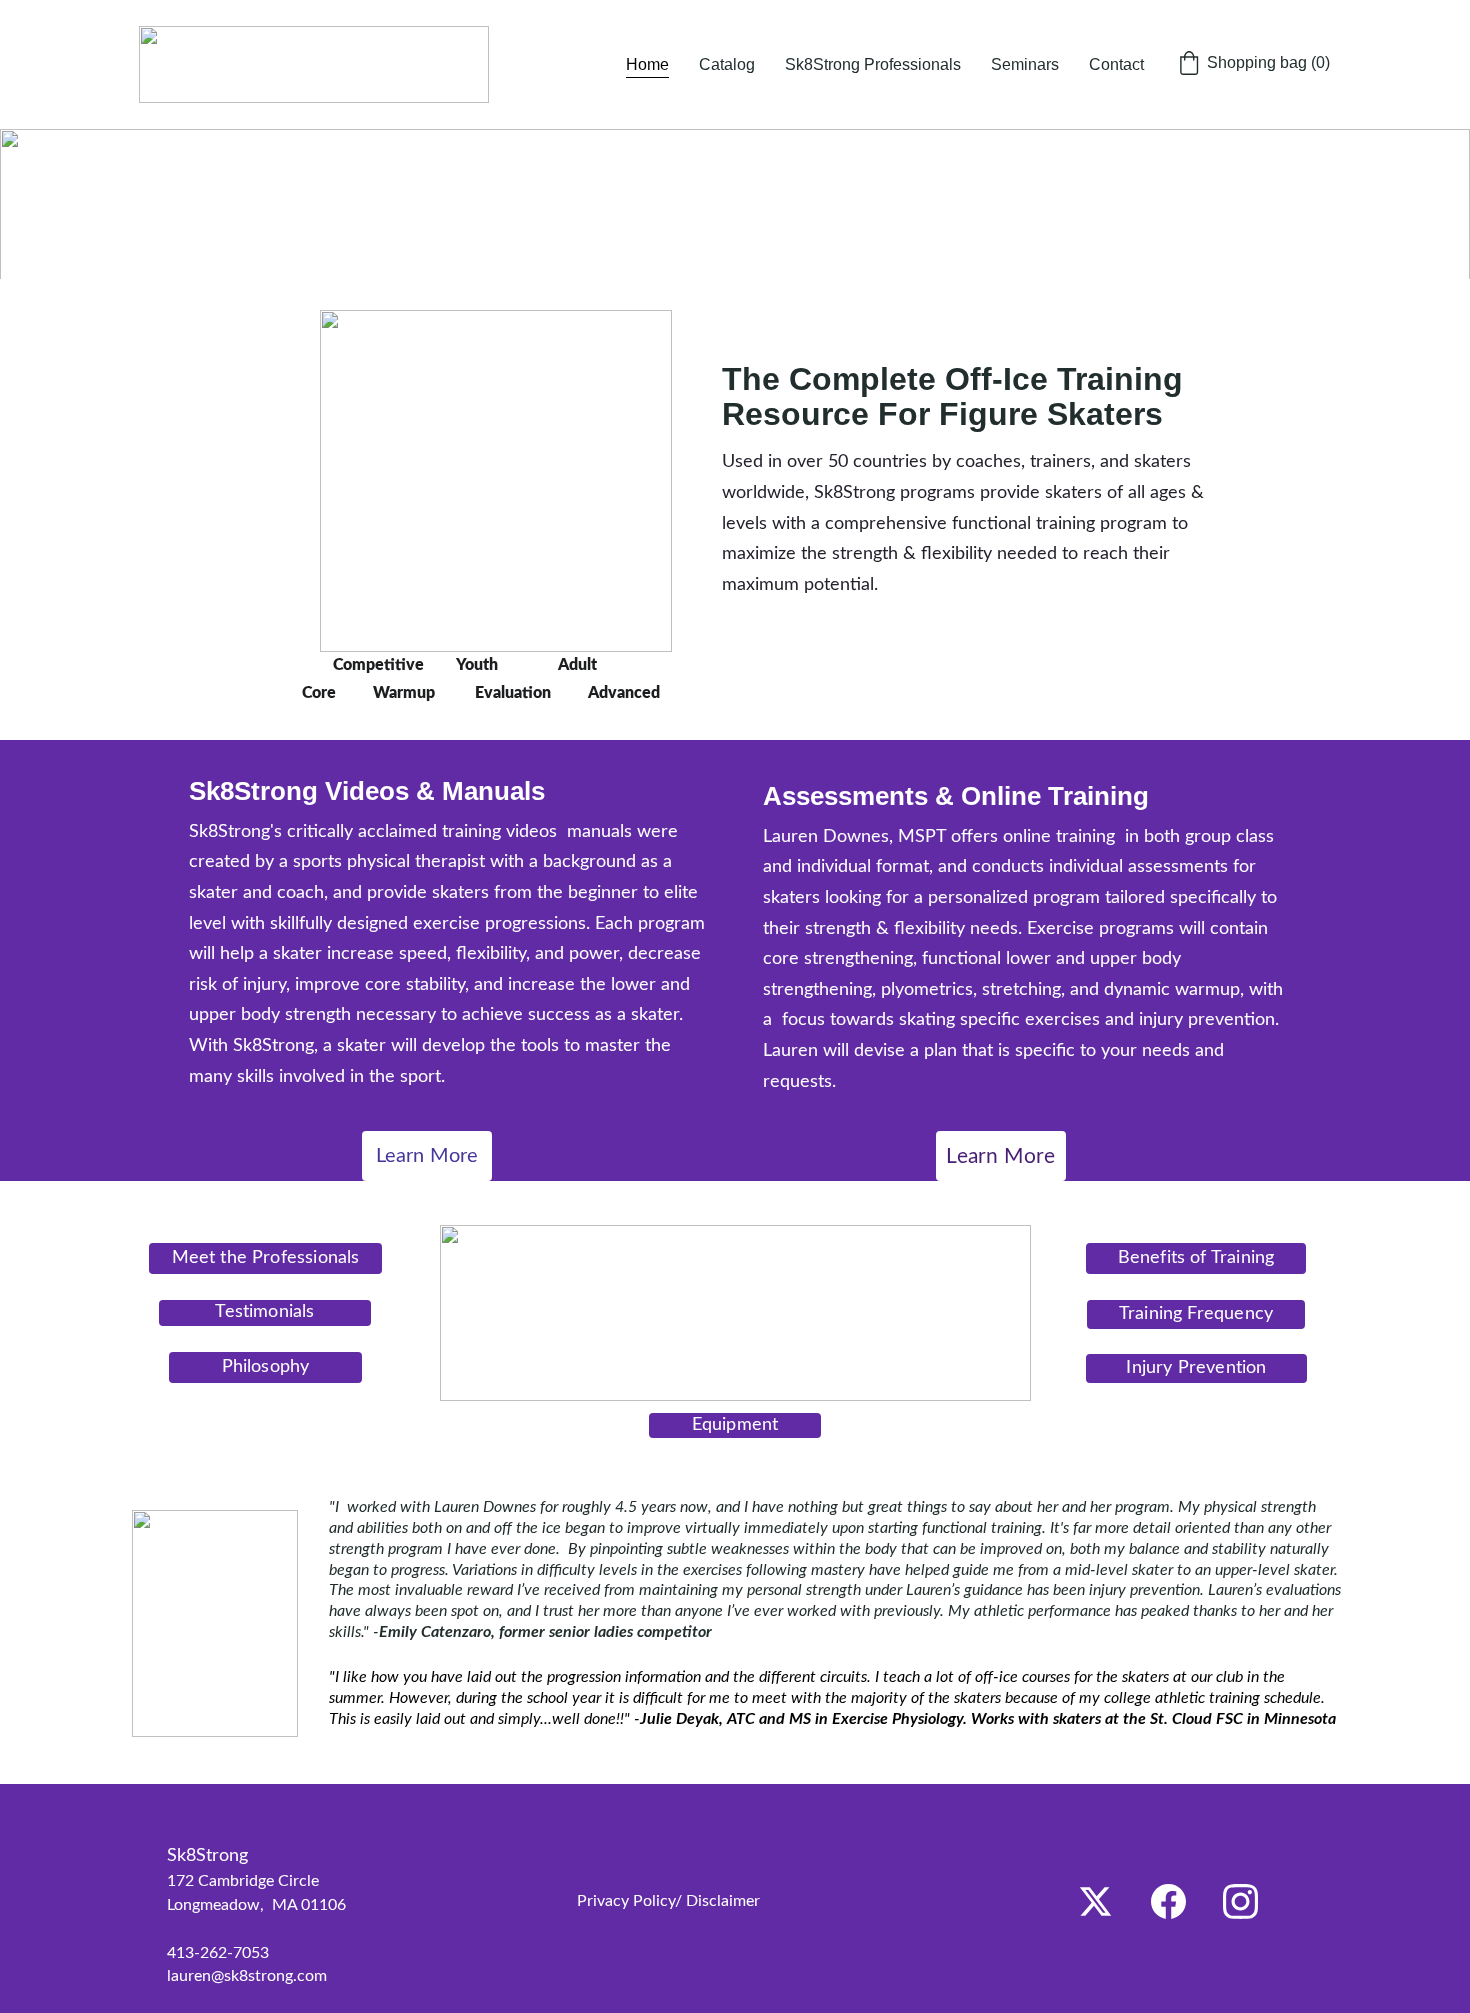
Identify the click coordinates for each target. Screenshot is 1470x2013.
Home (647, 64)
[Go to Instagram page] (1240, 1901)
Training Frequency (1196, 1314)
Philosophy (266, 1367)
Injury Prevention (1196, 1368)
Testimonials (264, 1312)
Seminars (1025, 64)
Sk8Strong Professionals (873, 64)
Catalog (727, 64)
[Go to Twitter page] (1095, 1901)
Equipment (735, 1425)
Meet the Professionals (266, 1258)
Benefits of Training (1196, 1258)
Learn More (427, 1156)
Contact (1116, 64)
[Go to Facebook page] (1168, 1901)
